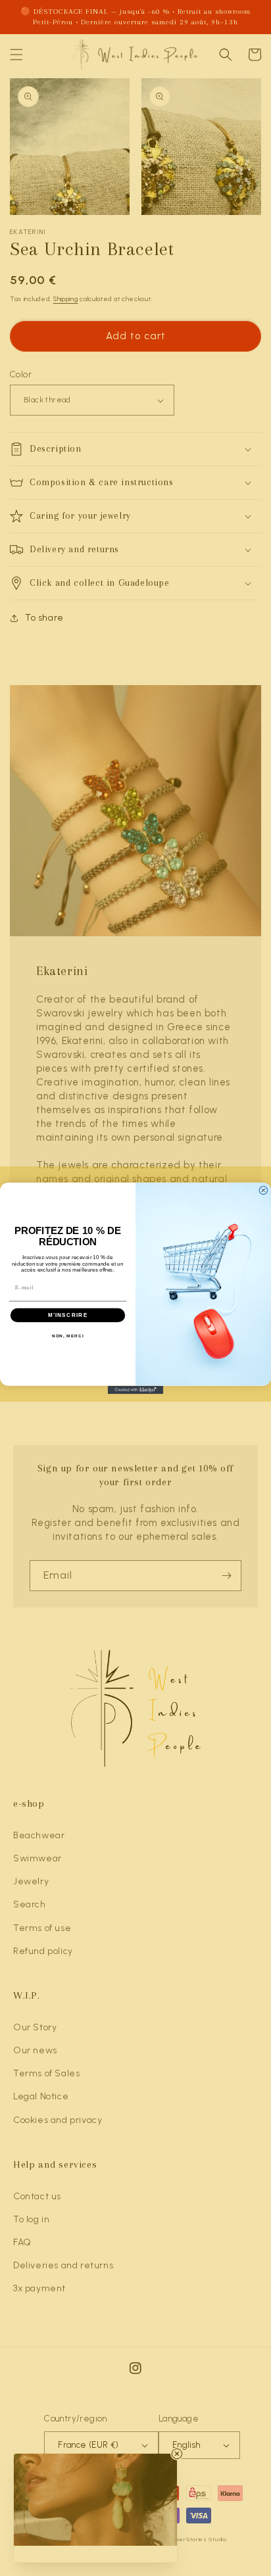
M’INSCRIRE (68, 1315)
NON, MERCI (68, 1336)
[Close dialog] (263, 1190)
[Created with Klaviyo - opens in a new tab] (136, 1390)
